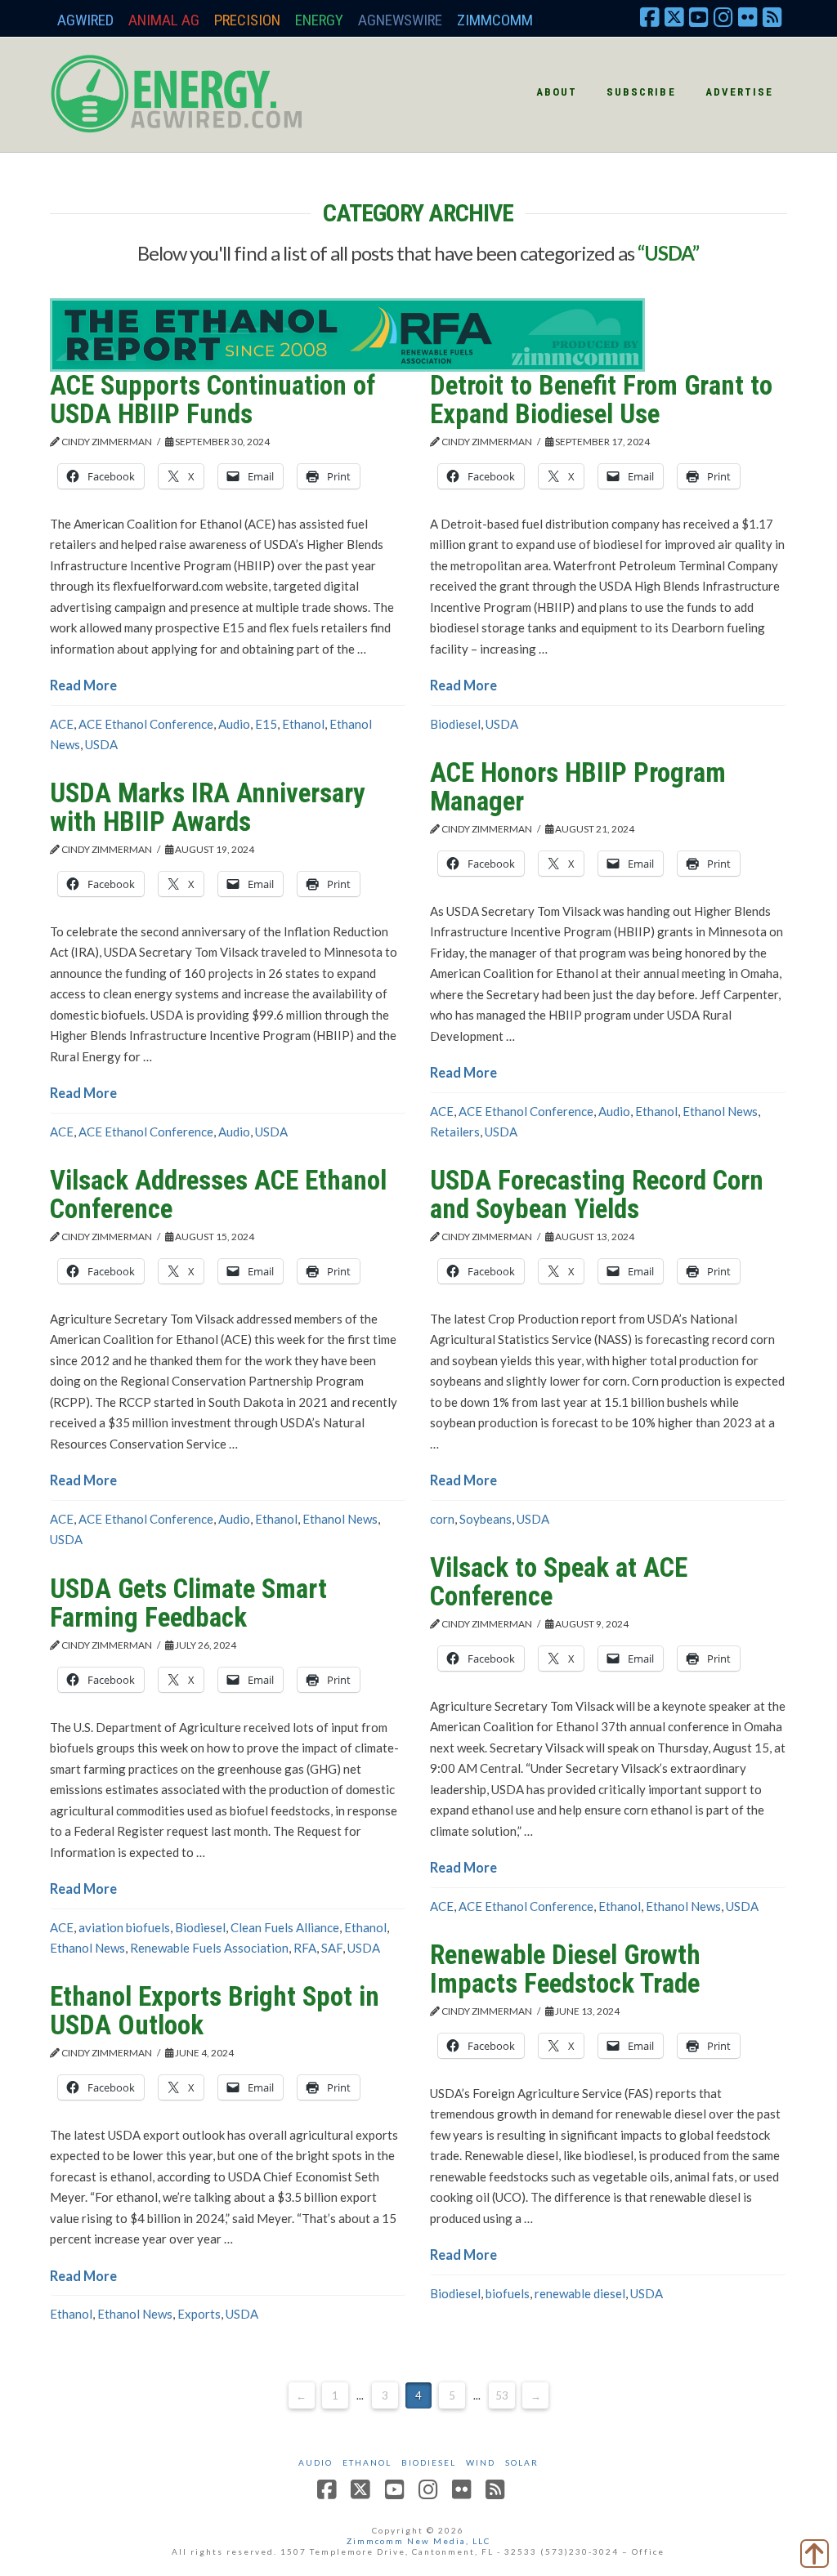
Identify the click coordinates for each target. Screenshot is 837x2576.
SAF (332, 1948)
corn (442, 1519)
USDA (101, 744)
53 (502, 2395)
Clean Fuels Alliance (285, 1927)
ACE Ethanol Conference (146, 724)
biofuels (508, 2293)
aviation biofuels (124, 1927)
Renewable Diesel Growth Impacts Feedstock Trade (565, 1969)
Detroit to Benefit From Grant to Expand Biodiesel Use (601, 400)
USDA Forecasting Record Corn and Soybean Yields (597, 1194)
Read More (83, 685)
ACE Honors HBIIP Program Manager (578, 787)
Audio (234, 724)
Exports (199, 2314)
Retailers (455, 1132)
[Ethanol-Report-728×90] (347, 333)
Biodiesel (455, 724)
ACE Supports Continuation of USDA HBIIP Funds (213, 400)
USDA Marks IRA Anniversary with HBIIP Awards (208, 807)
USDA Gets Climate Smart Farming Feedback (188, 1603)
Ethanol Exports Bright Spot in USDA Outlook (215, 2011)
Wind (481, 2462)
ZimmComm (495, 20)
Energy (319, 20)
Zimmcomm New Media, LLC (418, 2541)
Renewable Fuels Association (209, 1948)
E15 (266, 724)
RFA (305, 1948)
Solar (522, 2462)
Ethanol (303, 724)
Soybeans (486, 1519)
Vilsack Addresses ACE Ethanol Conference (218, 1194)
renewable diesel (580, 2293)
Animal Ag (164, 20)
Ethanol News (720, 1111)
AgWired (85, 20)
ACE (62, 724)
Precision (247, 20)
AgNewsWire (400, 20)
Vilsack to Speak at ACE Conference (559, 1582)
